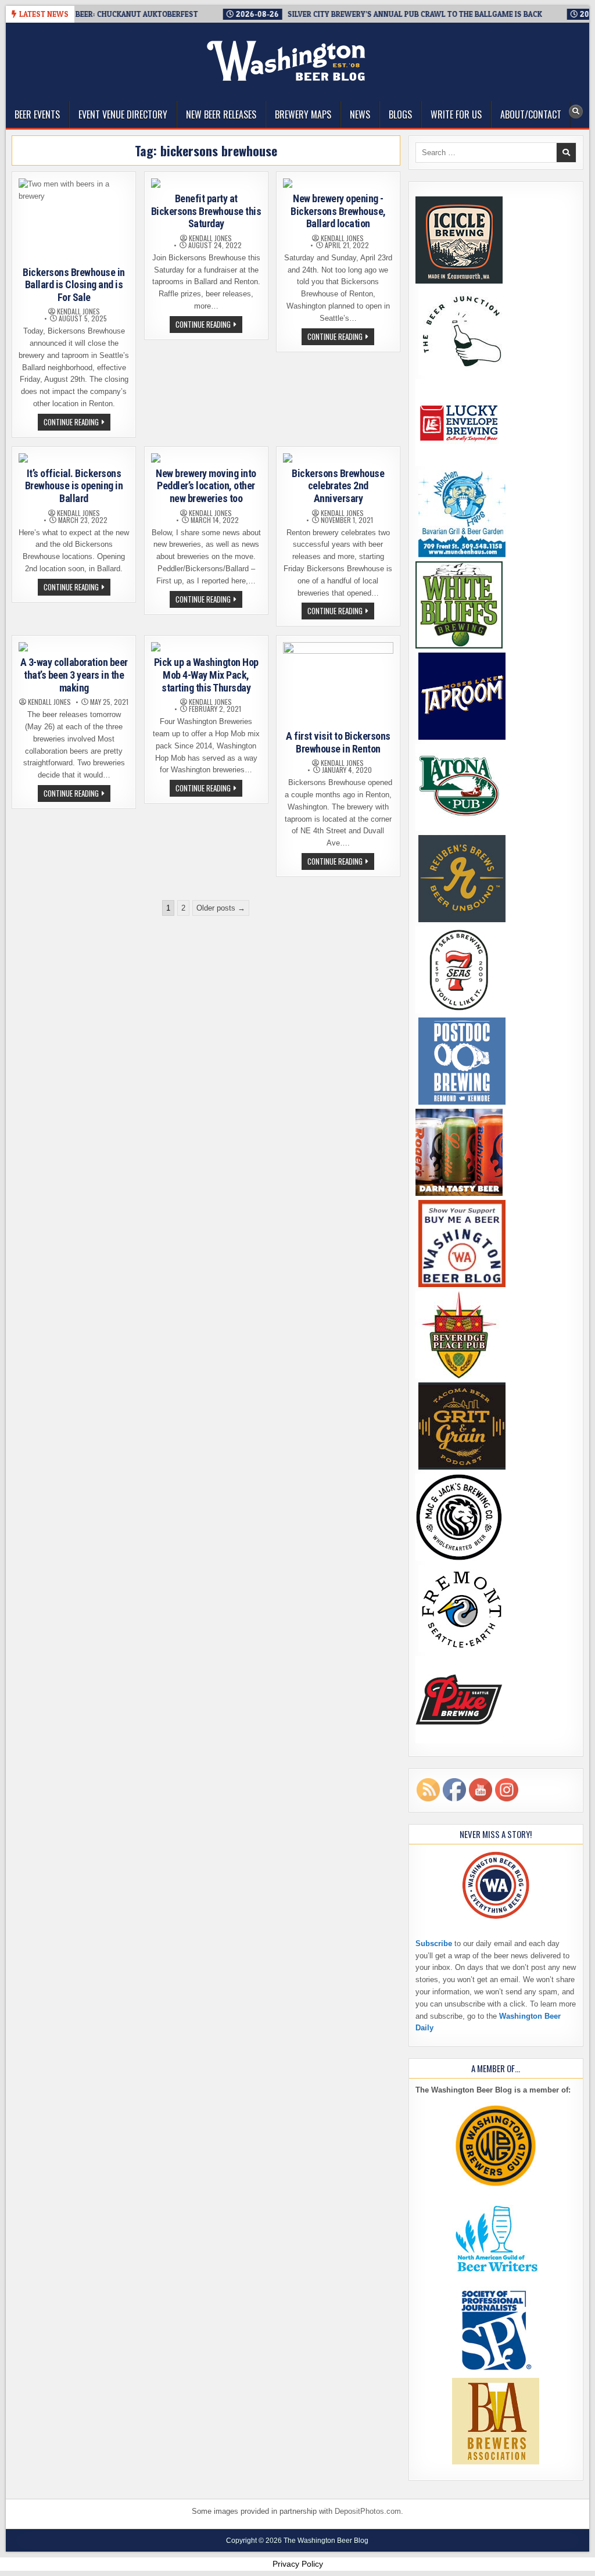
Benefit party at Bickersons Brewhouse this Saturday (206, 211)
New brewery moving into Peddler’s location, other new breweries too (206, 486)
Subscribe (434, 1943)
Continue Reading (77, 423)
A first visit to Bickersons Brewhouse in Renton (338, 742)
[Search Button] (576, 112)
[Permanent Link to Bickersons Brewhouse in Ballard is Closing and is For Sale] (74, 220)
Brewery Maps (303, 114)
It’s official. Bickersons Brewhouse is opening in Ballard (74, 486)
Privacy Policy (298, 2564)
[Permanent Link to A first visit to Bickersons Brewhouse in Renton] (338, 684)
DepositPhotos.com (368, 2511)
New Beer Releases (221, 114)
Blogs (400, 114)
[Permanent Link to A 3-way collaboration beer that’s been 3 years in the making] (74, 647)
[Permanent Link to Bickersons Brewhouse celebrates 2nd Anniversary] (338, 458)
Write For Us (456, 114)
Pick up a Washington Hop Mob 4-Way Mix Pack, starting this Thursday (206, 675)
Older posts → (221, 908)
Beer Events (37, 114)
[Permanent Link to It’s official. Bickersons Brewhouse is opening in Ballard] (74, 458)
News (360, 114)
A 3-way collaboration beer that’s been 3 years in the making (74, 675)
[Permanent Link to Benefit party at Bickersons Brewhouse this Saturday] (206, 183)
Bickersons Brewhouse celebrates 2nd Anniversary (338, 486)
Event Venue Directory (123, 114)
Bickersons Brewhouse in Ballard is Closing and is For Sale (74, 285)
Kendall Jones (78, 311)
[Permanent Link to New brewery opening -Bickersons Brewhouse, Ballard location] (338, 183)
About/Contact (531, 114)
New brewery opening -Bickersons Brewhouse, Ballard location (338, 211)
